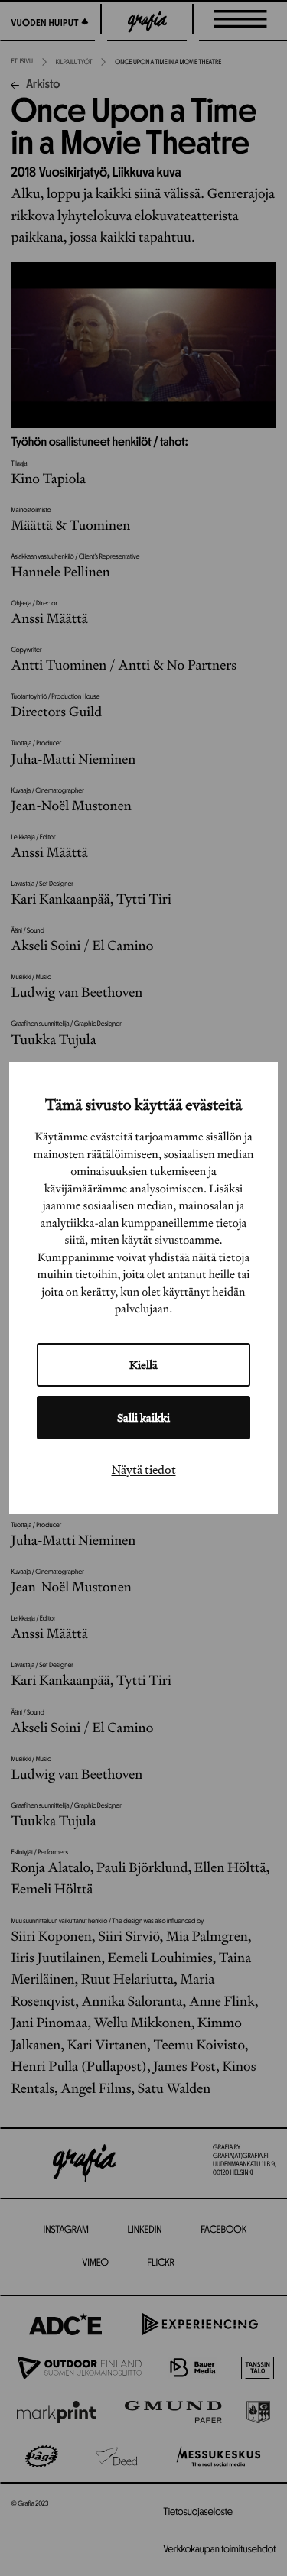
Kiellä (143, 1365)
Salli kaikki (143, 1418)
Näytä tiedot (144, 1469)
